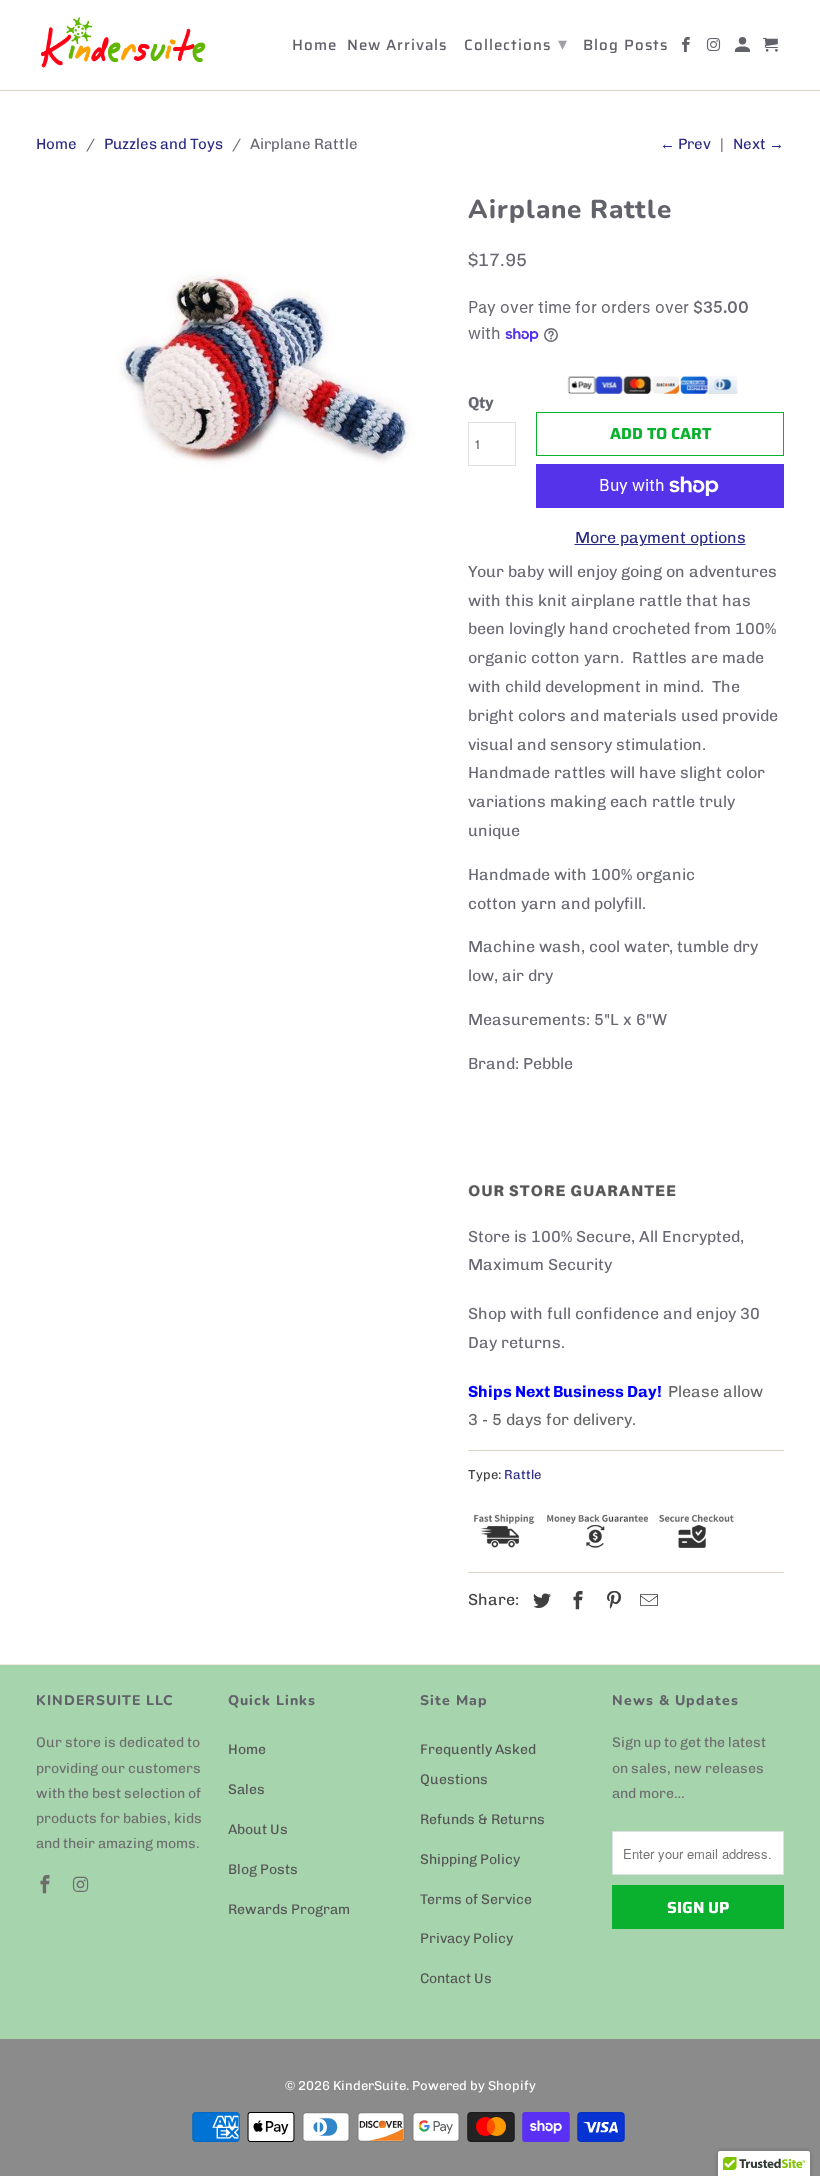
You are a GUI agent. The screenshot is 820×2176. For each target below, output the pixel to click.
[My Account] (744, 49)
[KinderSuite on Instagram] (83, 1885)
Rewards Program (289, 1909)
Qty (481, 402)
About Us (258, 1829)
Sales (246, 1789)
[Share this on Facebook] (575, 1601)
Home (247, 1749)
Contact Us (456, 1978)
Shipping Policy (470, 1859)
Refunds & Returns (482, 1819)
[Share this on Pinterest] (611, 1601)
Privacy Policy (466, 1938)
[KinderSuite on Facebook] (47, 1885)
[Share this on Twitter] (539, 1601)
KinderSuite (369, 2085)
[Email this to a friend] (646, 1601)
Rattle (522, 1474)
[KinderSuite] (122, 45)
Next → (758, 144)
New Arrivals (397, 47)
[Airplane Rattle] (242, 386)
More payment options (660, 537)
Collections (516, 44)
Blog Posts (263, 1869)
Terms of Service (476, 1899)
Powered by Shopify (474, 2085)
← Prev (685, 144)
